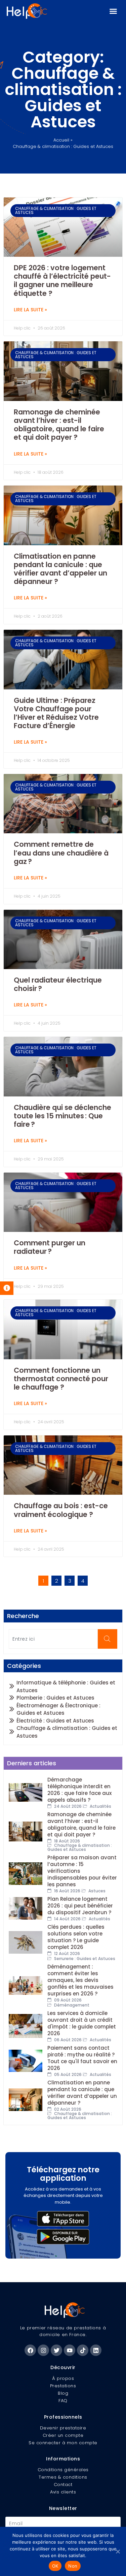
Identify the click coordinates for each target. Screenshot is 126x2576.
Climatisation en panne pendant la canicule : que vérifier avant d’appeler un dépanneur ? (60, 569)
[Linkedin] (96, 2350)
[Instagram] (43, 2350)
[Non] (118, 2551)
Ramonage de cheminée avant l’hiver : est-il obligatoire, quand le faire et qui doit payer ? (59, 425)
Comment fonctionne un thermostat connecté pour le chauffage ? (61, 1379)
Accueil (61, 140)
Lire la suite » (30, 310)
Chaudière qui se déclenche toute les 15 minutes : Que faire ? (62, 1116)
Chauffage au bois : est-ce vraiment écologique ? (61, 1510)
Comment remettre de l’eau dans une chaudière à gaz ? (61, 853)
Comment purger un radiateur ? (50, 1247)
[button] (113, 11)
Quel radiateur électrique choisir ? (58, 984)
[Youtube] (70, 2350)
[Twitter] (56, 2350)
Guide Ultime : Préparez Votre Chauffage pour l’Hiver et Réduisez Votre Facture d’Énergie (56, 713)
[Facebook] (30, 2350)
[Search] (107, 1639)
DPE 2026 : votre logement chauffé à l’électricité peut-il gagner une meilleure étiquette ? (62, 281)
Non (73, 2566)
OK (55, 2566)
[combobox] (53, 1639)
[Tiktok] (83, 2350)
